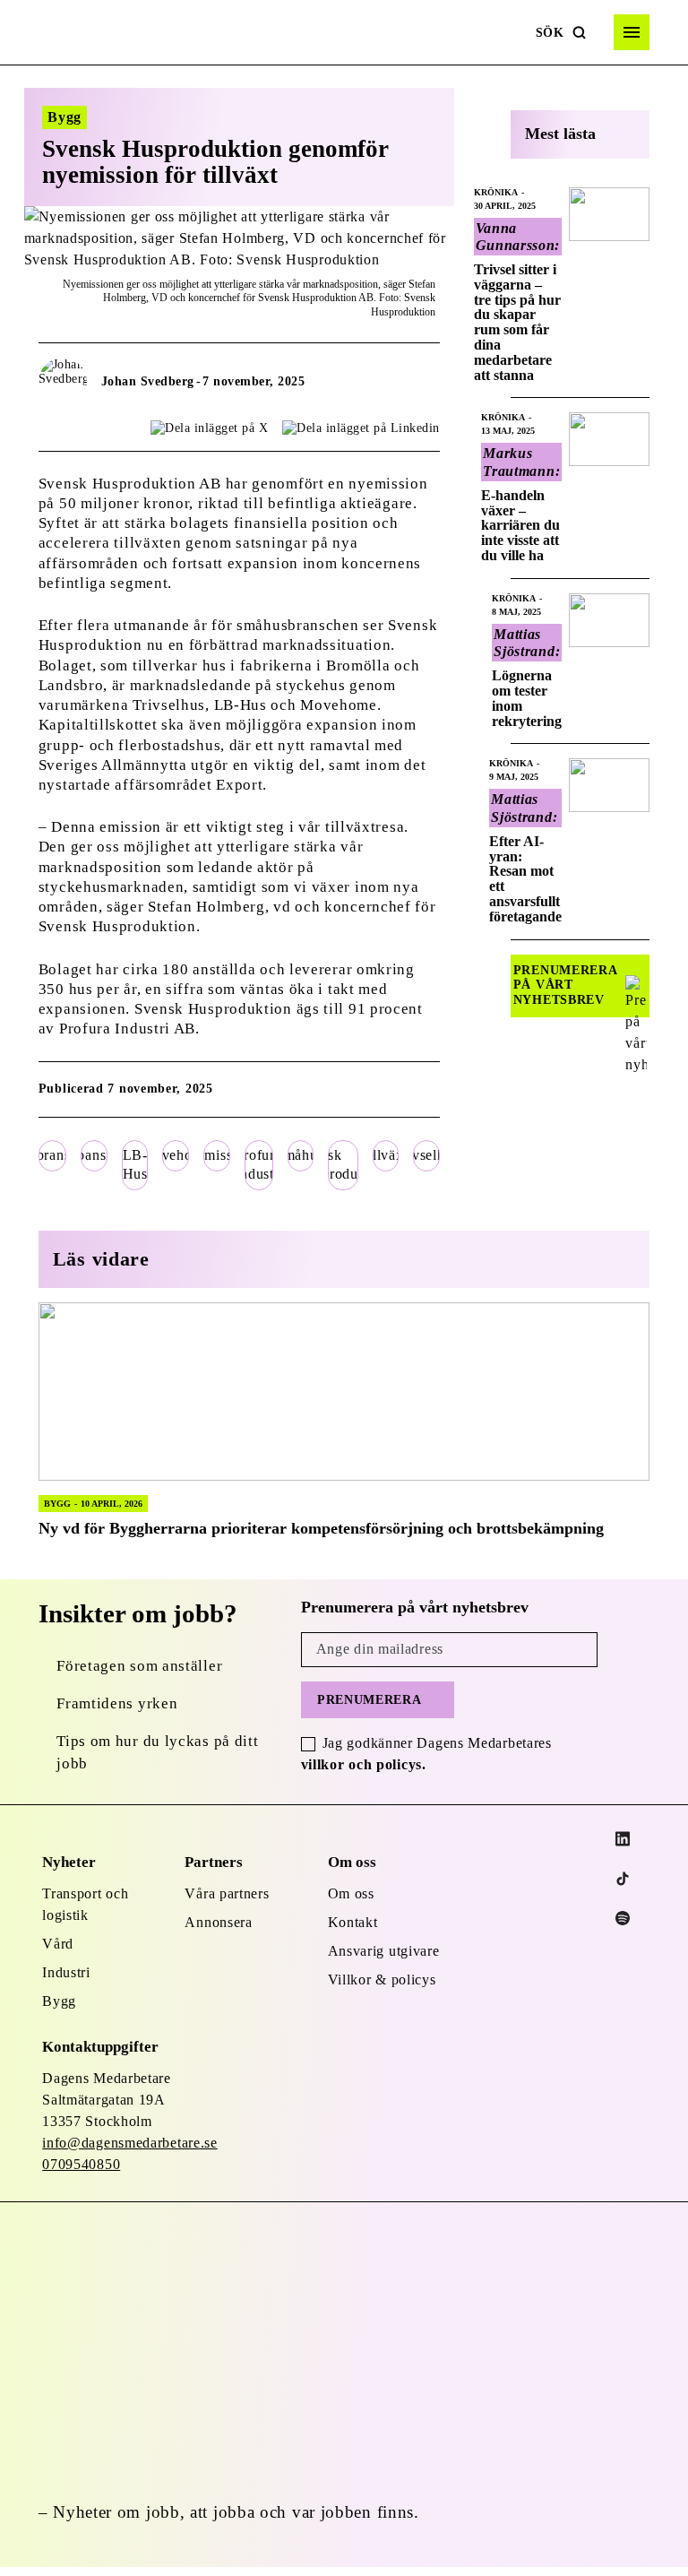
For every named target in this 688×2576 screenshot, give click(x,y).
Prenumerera (370, 1700)
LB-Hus (135, 1164)
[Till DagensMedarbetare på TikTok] (623, 1879)
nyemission (217, 1155)
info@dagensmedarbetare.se (130, 2143)
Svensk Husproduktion (343, 1164)
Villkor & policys (382, 1980)
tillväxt (386, 1155)
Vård (58, 1944)
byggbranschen (53, 1155)
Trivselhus (426, 1155)
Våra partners (227, 1893)
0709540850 (81, 2164)
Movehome (176, 1155)
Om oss (351, 1893)
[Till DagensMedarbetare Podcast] (623, 1918)
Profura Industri (259, 1164)
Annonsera (218, 1922)
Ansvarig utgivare (384, 1951)
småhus (301, 1155)
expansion (94, 1155)
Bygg (59, 2001)
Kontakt (353, 1922)
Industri (66, 1972)
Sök (550, 33)
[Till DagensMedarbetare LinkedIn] (623, 1839)
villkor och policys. (364, 1764)
